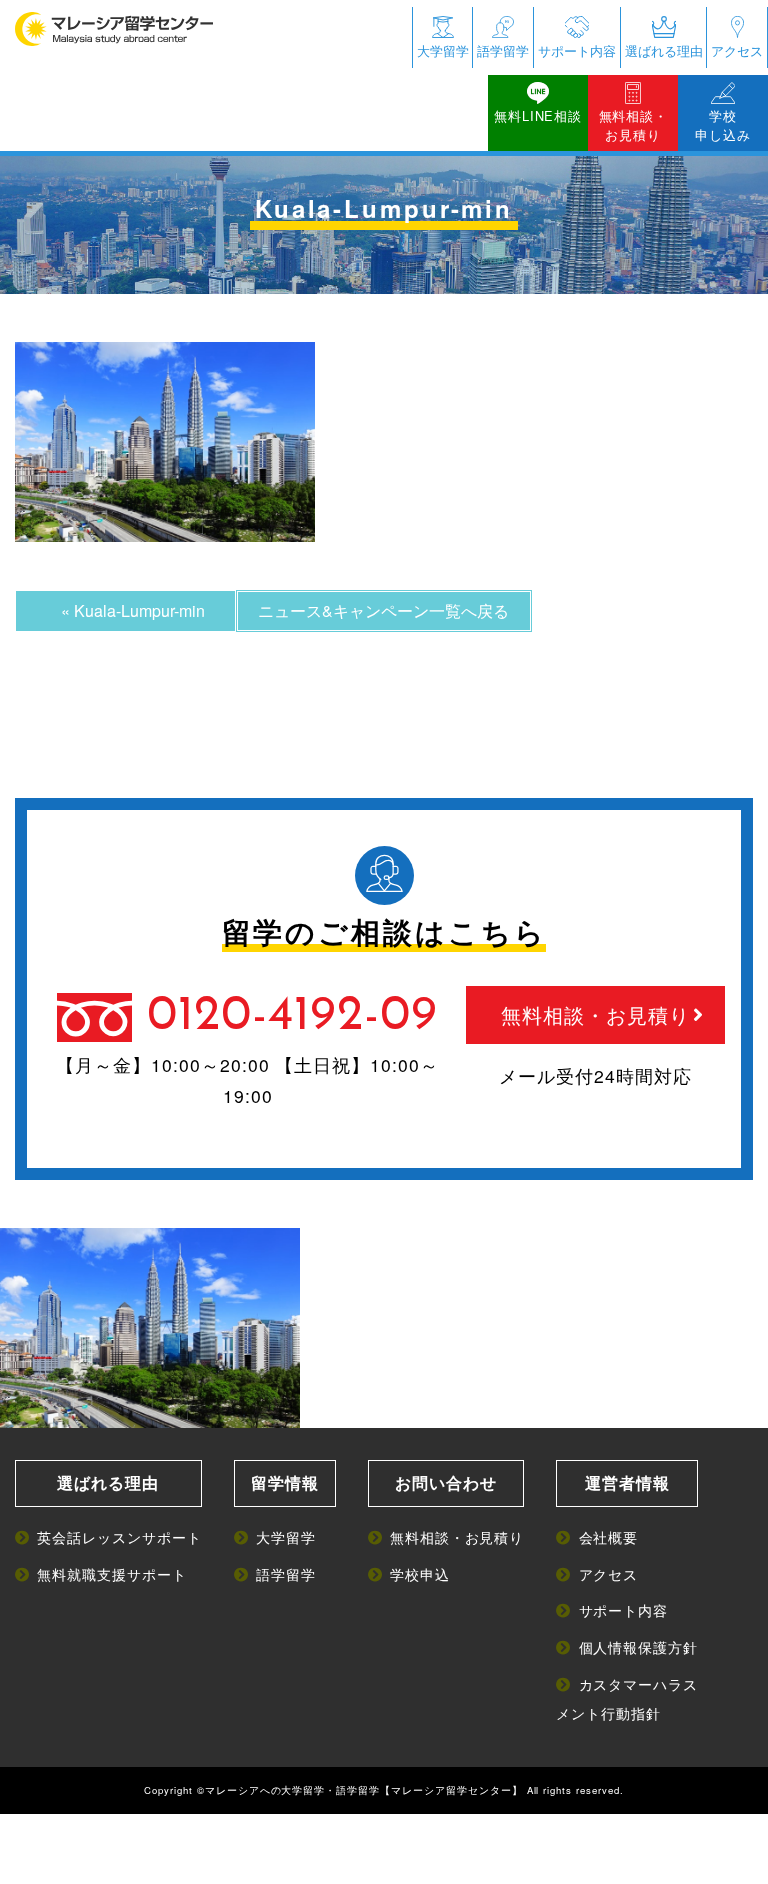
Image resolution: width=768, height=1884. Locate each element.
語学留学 (503, 50)
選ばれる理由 (664, 50)
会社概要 (608, 1536)
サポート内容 (577, 50)
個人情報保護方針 (638, 1646)
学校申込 (420, 1573)
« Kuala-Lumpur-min (133, 610)
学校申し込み (722, 125)
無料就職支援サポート (112, 1573)
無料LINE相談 (537, 115)
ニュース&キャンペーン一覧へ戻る (383, 610)
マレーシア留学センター (451, 1790)
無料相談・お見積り (633, 125)
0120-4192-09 (292, 1017)
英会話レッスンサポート (119, 1536)
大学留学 (443, 50)
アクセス (737, 50)
